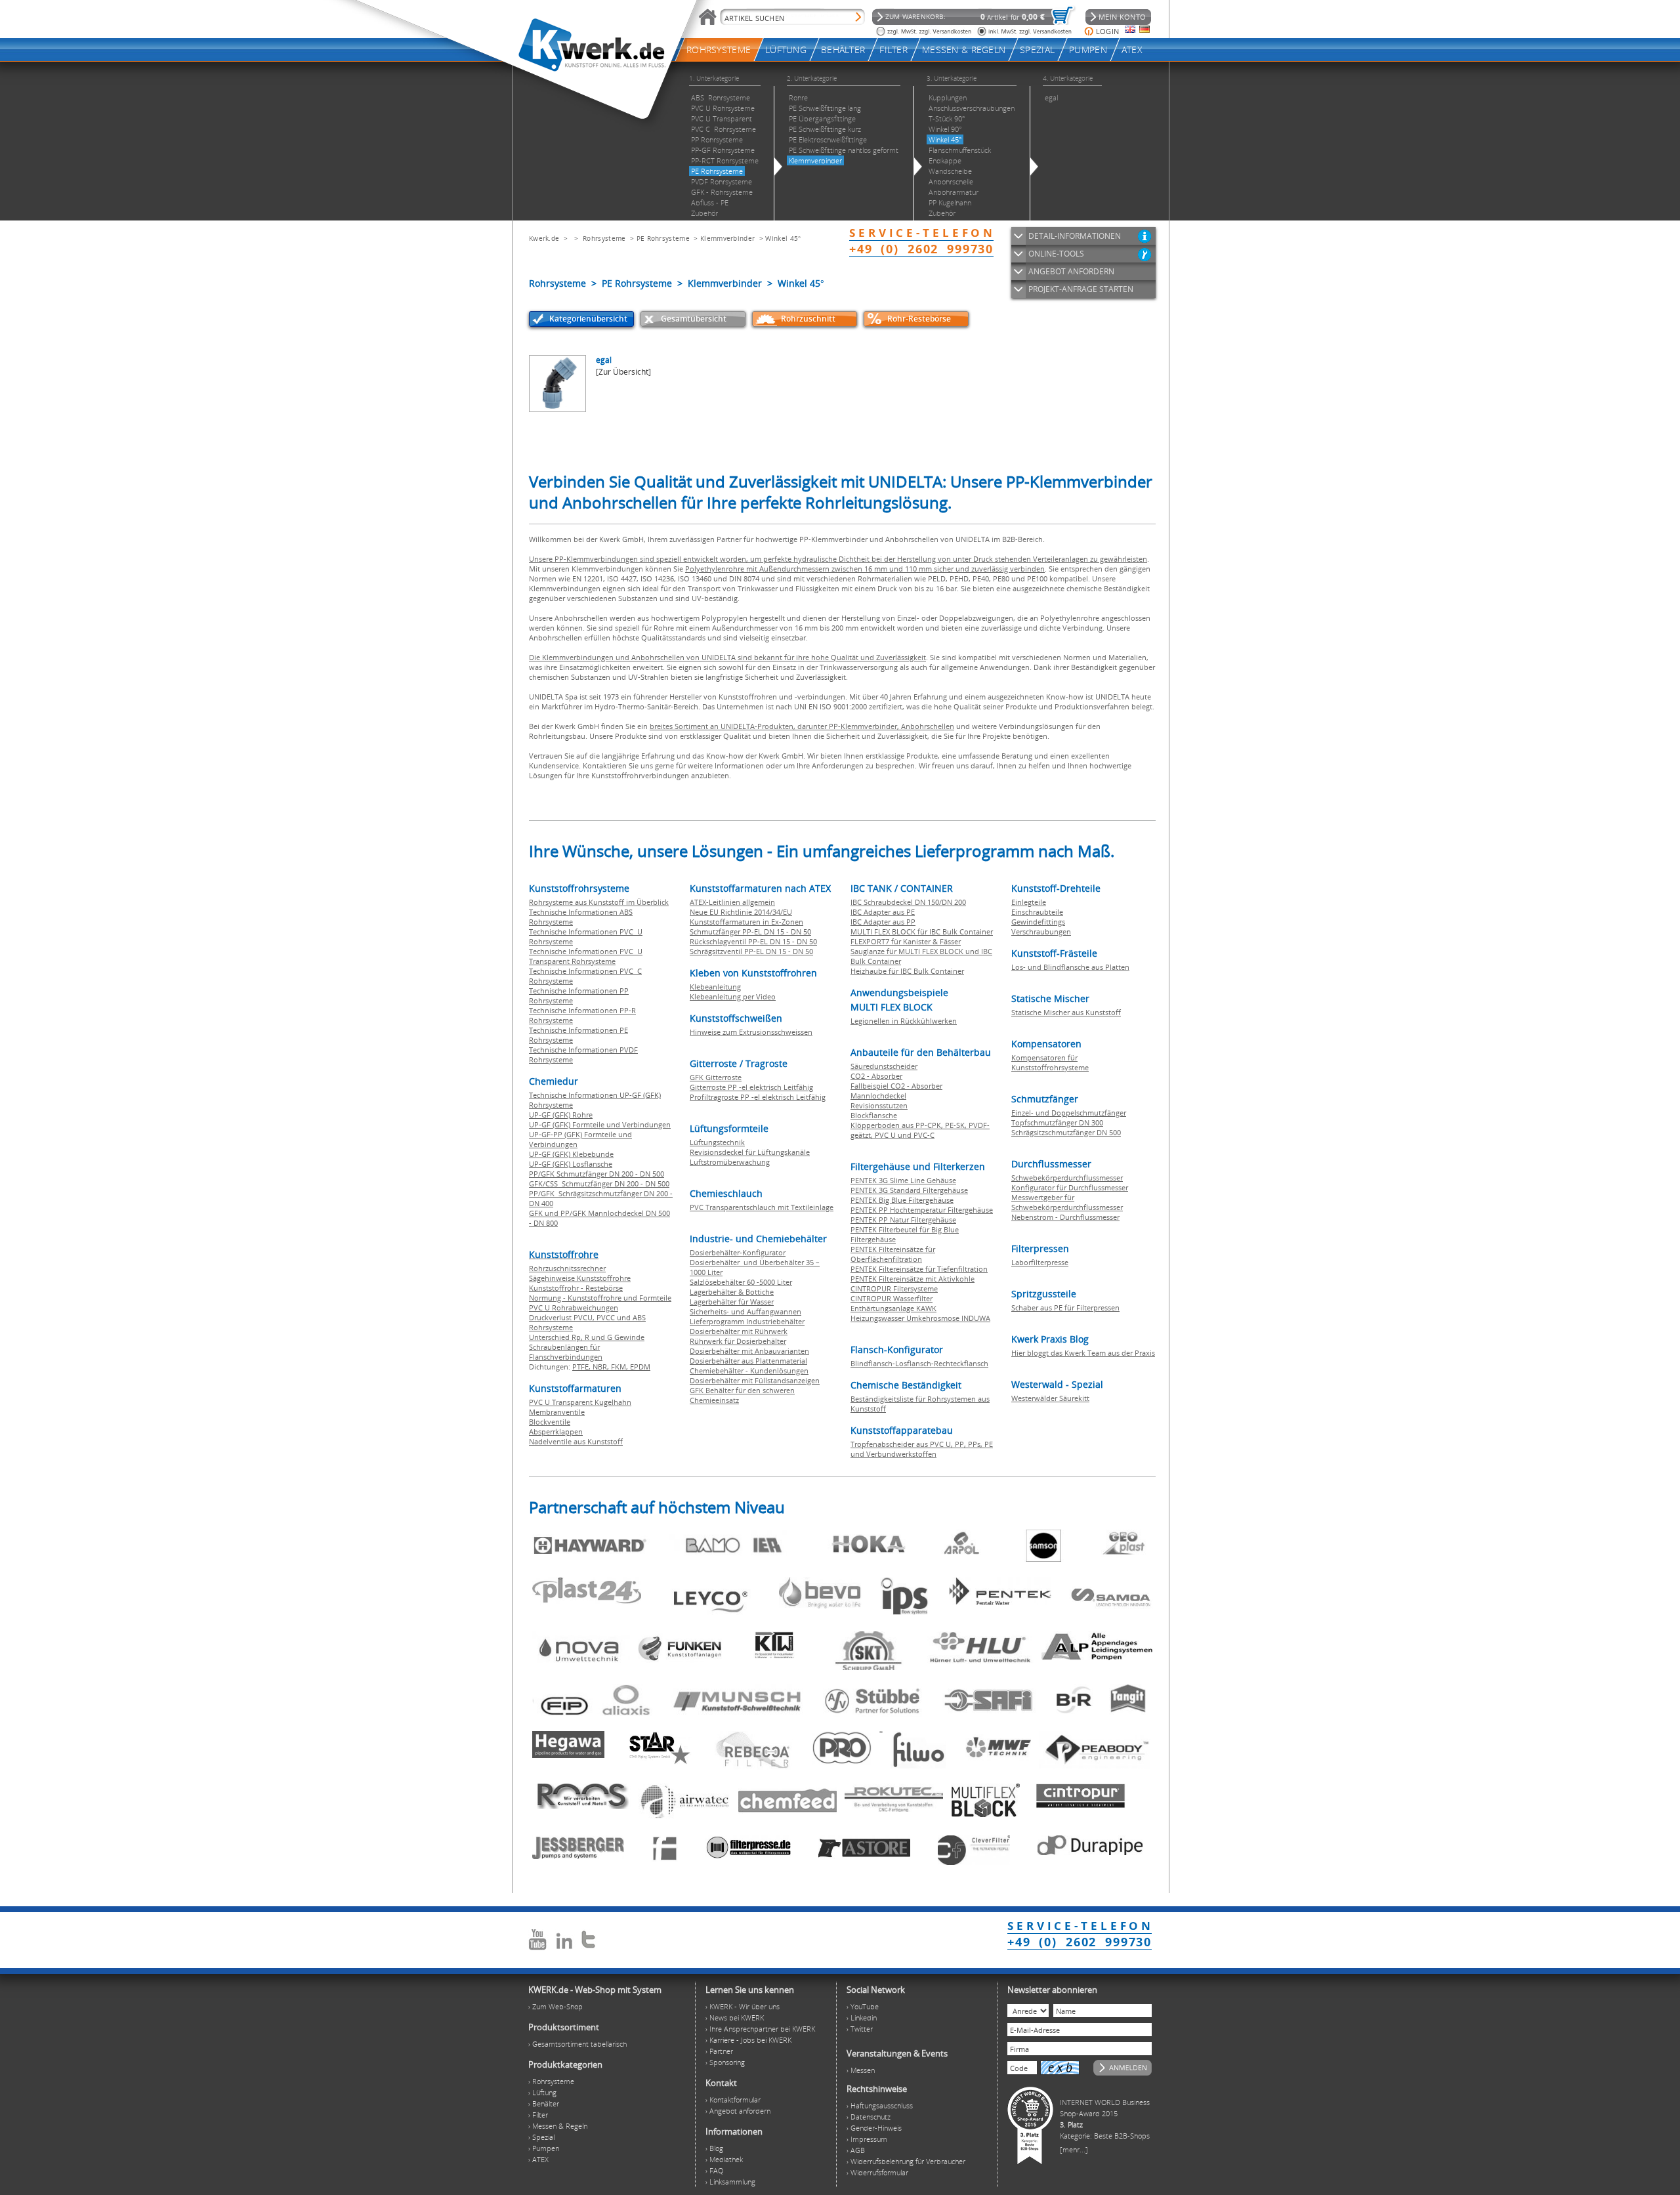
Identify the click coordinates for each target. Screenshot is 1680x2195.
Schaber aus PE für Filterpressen (1065, 1307)
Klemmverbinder (727, 238)
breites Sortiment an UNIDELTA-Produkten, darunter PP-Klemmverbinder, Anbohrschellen (802, 726)
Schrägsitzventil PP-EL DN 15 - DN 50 (751, 951)
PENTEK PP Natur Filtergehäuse (903, 1220)
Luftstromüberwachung (730, 1162)
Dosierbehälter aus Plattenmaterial (748, 1361)
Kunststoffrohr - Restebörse (576, 1288)
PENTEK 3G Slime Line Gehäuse (903, 1180)
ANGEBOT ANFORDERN (1071, 271)
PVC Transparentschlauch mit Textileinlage (762, 1207)
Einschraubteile (1037, 912)
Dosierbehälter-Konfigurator (738, 1252)
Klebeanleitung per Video (733, 996)
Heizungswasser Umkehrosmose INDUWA (920, 1318)
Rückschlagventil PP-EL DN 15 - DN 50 (753, 941)
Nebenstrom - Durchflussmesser (1065, 1217)
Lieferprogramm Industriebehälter (747, 1321)
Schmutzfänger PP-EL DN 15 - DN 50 (750, 931)
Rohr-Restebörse (919, 319)
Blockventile (550, 1422)
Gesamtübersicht (694, 319)
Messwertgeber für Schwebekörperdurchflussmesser (1067, 1202)
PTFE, (582, 1367)
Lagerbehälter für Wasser (732, 1302)
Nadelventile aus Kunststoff (576, 1441)
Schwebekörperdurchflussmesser (1067, 1178)
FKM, (620, 1367)
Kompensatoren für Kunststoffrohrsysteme (1050, 1062)
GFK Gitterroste (716, 1077)
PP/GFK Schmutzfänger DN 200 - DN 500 (597, 1174)
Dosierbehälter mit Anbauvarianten (749, 1351)
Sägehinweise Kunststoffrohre (580, 1278)
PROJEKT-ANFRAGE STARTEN (1081, 289)
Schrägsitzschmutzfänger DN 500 (1066, 1132)
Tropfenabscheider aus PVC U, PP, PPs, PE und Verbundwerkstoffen (922, 1449)
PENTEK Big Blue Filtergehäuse (902, 1200)
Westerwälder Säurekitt (1050, 1398)
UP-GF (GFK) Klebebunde (571, 1154)
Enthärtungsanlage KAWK (893, 1308)
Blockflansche (874, 1115)
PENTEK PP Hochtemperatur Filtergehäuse (922, 1210)
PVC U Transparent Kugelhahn (580, 1402)
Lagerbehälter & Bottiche (732, 1292)
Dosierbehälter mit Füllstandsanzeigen (755, 1380)
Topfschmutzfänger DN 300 (1057, 1122)
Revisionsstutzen (879, 1105)
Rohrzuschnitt (808, 319)
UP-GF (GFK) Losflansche (571, 1164)
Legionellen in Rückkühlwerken (904, 1021)
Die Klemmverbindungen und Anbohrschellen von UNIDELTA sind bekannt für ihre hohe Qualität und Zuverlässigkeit (727, 657)
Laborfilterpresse (1040, 1262)
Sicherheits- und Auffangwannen (745, 1311)
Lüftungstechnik (717, 1142)
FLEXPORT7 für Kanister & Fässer (906, 941)
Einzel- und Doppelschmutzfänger (1069, 1113)
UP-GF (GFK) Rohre (561, 1115)
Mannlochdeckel (878, 1096)
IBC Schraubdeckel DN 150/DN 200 (908, 902)
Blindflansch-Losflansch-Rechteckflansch (919, 1363)
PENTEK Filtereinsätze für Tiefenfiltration (919, 1269)
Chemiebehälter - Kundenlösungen (749, 1370)
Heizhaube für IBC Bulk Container (907, 971)
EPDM (640, 1367)
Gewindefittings (1038, 922)
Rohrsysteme (604, 238)
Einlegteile (1029, 902)
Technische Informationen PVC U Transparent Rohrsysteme (586, 956)
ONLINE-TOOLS (1056, 254)
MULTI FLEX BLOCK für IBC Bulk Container (922, 931)
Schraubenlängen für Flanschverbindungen (566, 1352)
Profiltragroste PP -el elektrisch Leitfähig (758, 1097)
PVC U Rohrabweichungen (574, 1307)
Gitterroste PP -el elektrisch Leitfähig (751, 1087)
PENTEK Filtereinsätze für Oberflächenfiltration (893, 1254)
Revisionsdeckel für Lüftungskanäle (750, 1152)
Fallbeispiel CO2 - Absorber (896, 1086)
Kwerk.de (544, 238)
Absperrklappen (556, 1432)
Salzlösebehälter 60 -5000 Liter (741, 1282)
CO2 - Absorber (876, 1076)
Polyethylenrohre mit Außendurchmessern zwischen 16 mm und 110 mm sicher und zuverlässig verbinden (865, 569)
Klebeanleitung (715, 987)
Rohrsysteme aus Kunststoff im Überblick (599, 902)
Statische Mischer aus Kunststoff (1066, 1012)
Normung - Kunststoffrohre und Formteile (600, 1298)
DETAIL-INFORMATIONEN (1075, 236)
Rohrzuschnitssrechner (567, 1268)
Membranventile (557, 1412)
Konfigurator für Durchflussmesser (1070, 1187)
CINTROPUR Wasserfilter (892, 1298)
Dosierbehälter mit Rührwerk (739, 1331)
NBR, (602, 1367)
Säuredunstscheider (884, 1066)
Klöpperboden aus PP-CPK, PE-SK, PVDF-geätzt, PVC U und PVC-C (920, 1130)
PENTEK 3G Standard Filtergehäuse (909, 1190)
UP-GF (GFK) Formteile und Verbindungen (600, 1124)
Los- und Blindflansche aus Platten (1070, 967)
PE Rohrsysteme (663, 238)
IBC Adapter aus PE (883, 912)
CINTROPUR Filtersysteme (894, 1288)
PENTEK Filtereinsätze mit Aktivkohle (913, 1279)
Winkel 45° (783, 238)
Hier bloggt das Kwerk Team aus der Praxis (1083, 1353)
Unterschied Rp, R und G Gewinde (587, 1337)
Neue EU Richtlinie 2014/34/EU (741, 912)
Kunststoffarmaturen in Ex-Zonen (746, 922)
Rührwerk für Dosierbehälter (738, 1341)
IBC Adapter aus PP (883, 922)
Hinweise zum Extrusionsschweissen (751, 1032)
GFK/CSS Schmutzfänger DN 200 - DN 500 (599, 1183)
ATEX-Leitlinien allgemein (732, 902)
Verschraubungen (1041, 931)
